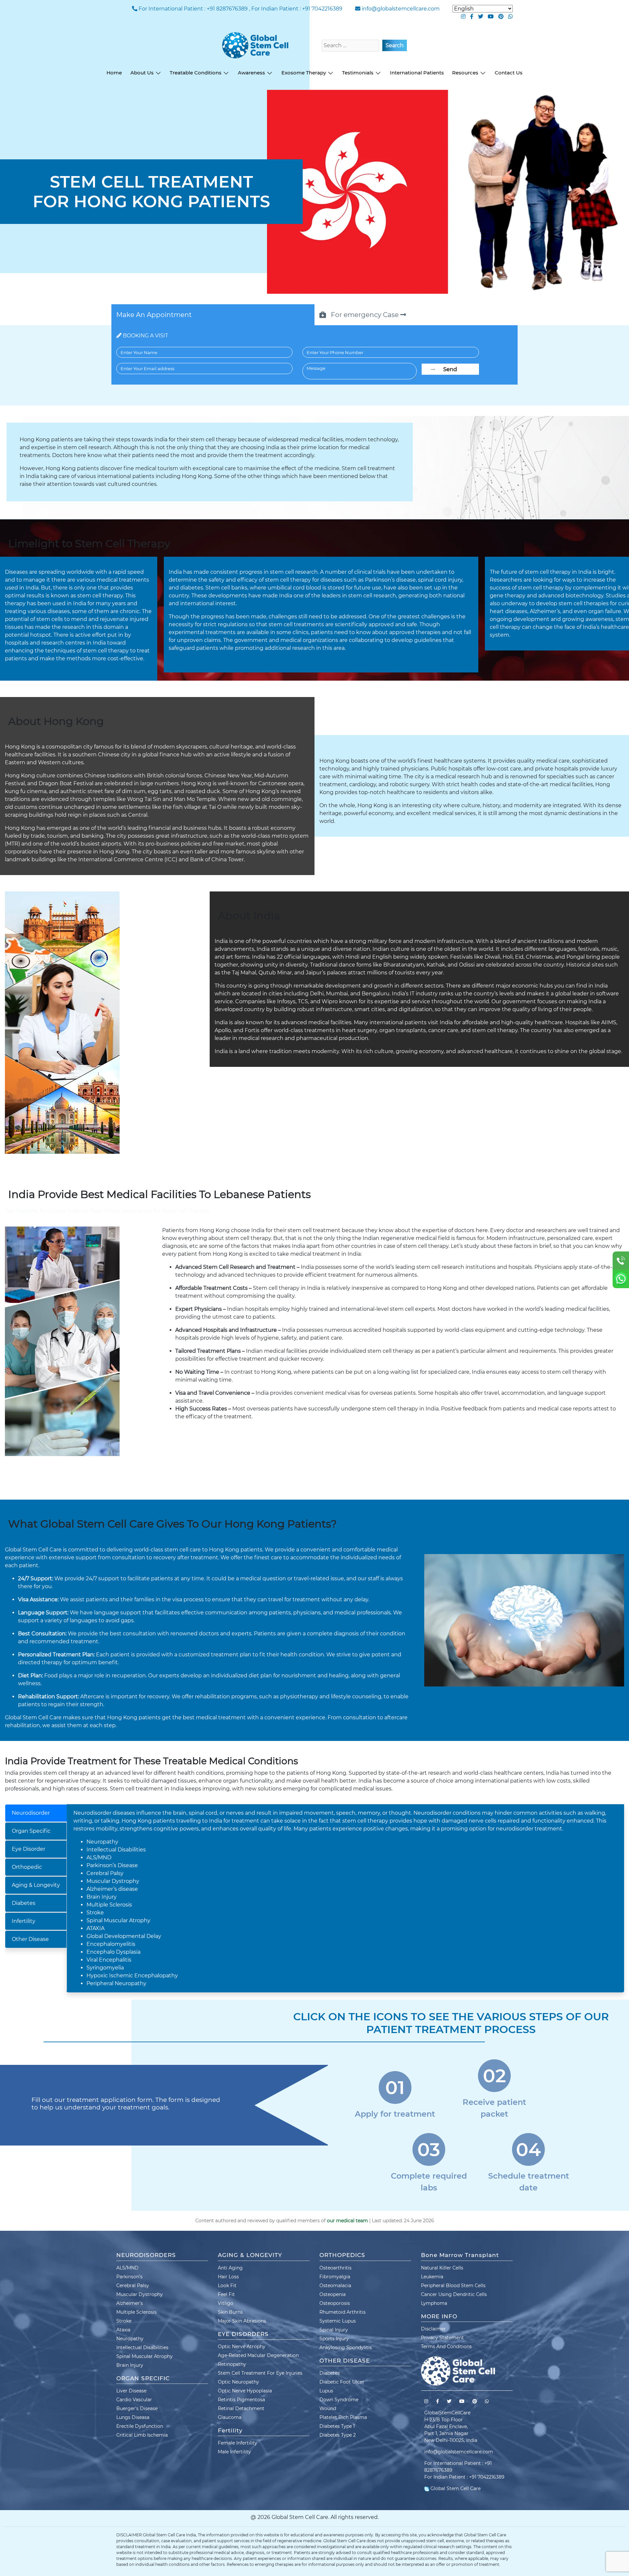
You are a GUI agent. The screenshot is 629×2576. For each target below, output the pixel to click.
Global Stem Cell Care (455, 2488)
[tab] (36, 1813)
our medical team (347, 2221)
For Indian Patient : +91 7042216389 (297, 9)
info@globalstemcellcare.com (401, 9)
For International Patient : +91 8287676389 (193, 9)
